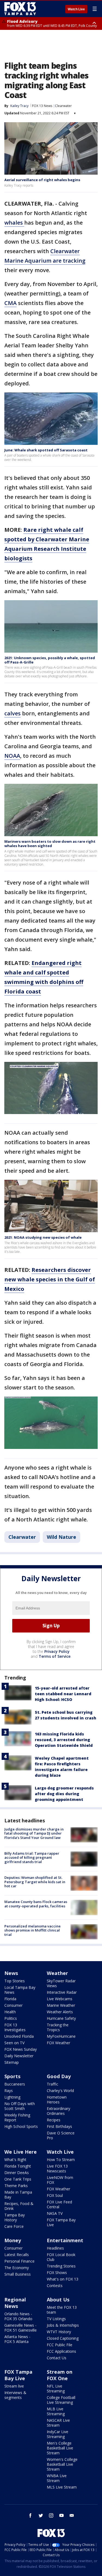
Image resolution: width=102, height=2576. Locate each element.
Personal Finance (19, 2261)
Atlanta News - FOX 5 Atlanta (17, 2339)
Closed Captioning (63, 2338)
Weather (57, 1973)
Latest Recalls (17, 2255)
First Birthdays (59, 2126)
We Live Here (21, 2152)
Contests (55, 2286)
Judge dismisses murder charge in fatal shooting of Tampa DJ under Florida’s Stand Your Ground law (34, 1833)
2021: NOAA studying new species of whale (43, 1237)
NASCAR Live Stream (58, 2423)
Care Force (14, 2226)
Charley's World (60, 2091)
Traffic (52, 2084)
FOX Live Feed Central (59, 2204)
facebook (30, 2515)
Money (13, 2240)
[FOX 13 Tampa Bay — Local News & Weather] (20, 9)
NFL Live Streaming (56, 2388)
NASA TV (55, 2213)
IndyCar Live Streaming (58, 2434)
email (72, 2515)
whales (14, 223)
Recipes (54, 2120)
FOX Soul (55, 2195)
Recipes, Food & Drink (19, 2206)
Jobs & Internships (63, 2325)
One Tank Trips (18, 2179)
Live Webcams (60, 1999)
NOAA (12, 756)
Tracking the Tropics (58, 2027)
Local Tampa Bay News (20, 1990)
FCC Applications (61, 2351)
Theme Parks (16, 2186)
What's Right (15, 2160)
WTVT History (59, 2332)
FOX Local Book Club (61, 2257)
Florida (10, 1999)
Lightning (12, 2097)
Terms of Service (55, 1656)
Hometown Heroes (57, 2100)
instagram (51, 2515)
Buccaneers (15, 2084)
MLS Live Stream (62, 2487)
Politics (11, 2018)
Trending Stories (61, 2266)
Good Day (59, 2076)
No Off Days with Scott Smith (20, 2106)
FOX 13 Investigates (15, 2027)
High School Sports (21, 2126)
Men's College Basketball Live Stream (60, 2448)
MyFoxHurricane (61, 2036)
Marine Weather (61, 2005)
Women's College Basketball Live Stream (62, 2464)
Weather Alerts (60, 2012)
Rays (9, 2091)
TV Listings (56, 2319)
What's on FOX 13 (63, 2279)
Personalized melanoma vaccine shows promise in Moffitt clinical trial (33, 1930)
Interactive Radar (62, 1992)
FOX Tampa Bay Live (61, 2222)
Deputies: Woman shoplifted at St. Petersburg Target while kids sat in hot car (35, 1882)
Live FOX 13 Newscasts (57, 2168)
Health (10, 2012)
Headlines (55, 2248)
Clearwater (63, 106)
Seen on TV (14, 2043)
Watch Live (76, 9)
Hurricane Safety (61, 2018)
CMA (10, 303)
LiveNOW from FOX (60, 2180)
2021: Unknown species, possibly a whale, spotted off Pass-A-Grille (50, 660)
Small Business (18, 2274)
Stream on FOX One (60, 2375)
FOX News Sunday (21, 2049)
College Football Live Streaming (61, 2400)
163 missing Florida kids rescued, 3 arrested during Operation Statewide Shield (64, 1740)
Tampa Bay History (15, 2217)
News (11, 1973)
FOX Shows (57, 2273)
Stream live (14, 2386)
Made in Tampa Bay (18, 2195)
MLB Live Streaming (56, 2411)
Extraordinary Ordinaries (58, 2111)
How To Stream (61, 2160)
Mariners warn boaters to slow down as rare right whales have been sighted (50, 844)
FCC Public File (60, 2345)
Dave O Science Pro (61, 2135)
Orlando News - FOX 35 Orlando (18, 2316)
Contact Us (57, 2358)
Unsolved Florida (19, 2036)
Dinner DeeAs (17, 2173)
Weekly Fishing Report (17, 2117)
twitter (41, 2515)
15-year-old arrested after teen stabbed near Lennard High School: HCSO (63, 1694)
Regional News (15, 2303)
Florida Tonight (18, 2166)
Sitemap (12, 2062)
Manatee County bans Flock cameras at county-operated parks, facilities (36, 1904)
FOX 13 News (42, 106)
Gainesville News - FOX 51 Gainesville (21, 2328)
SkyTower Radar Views (61, 1983)
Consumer (13, 2005)
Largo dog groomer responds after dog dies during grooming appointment (64, 1794)
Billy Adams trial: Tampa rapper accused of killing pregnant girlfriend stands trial (32, 1858)
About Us (58, 2300)
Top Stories (15, 1981)
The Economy (17, 2268)
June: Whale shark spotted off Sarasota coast (46, 450)
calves (13, 713)
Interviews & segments (15, 2395)
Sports (12, 2076)
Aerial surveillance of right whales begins (42, 180)
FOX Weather (58, 2043)
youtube (61, 2515)
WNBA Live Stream (57, 2478)
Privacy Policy (57, 1651)
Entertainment (65, 2240)
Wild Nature (61, 1537)
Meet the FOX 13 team (62, 2310)
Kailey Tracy (19, 106)
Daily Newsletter (19, 2056)
